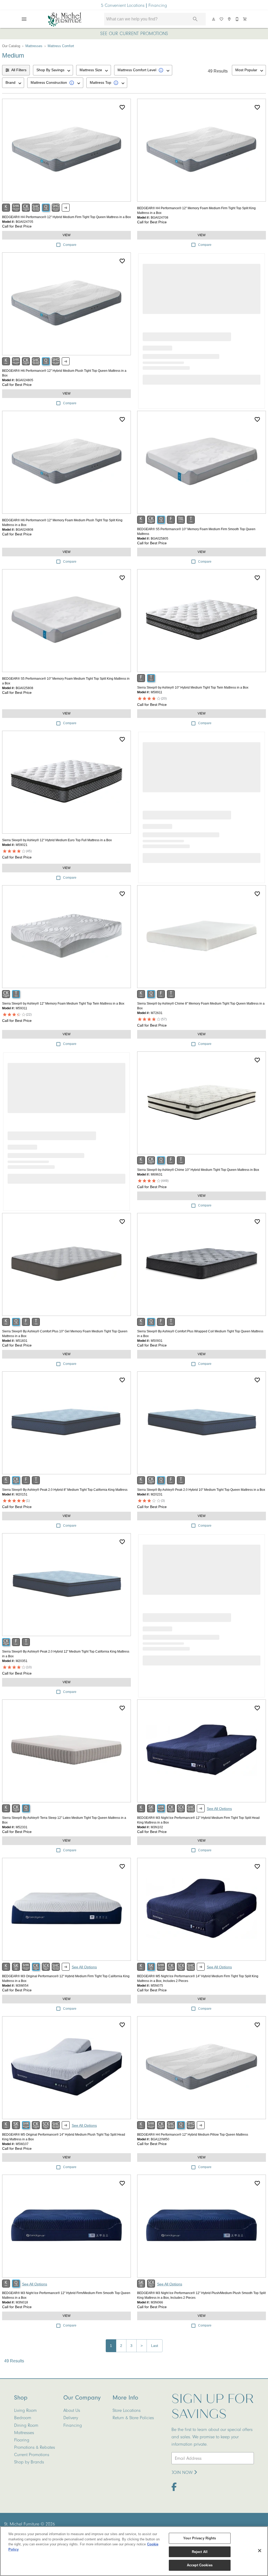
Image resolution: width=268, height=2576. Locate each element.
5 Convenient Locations (123, 5)
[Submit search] (195, 19)
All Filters (19, 70)
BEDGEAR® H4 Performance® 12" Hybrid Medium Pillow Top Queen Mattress (193, 2135)
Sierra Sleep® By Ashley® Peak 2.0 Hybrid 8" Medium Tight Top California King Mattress (65, 1490)
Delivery (71, 2418)
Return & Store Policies (133, 2418)
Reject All (200, 2552)
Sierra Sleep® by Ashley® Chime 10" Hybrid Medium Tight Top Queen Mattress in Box (198, 1170)
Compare (70, 245)
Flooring (22, 2440)
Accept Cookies (200, 2565)
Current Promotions (32, 2455)
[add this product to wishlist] (122, 107)
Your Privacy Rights (200, 2538)
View (66, 235)
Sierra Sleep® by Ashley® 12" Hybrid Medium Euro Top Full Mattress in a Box (57, 840)
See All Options (219, 1809)
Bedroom (23, 2418)
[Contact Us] (237, 19)
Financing (158, 5)
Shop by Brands (29, 2462)
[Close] (260, 2551)
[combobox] (53, 70)
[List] (222, 19)
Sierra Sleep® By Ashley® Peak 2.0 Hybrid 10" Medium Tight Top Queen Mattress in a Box (201, 1490)
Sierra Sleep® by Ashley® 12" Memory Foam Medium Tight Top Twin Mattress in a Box (63, 1004)
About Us (72, 2410)
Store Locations (127, 2410)
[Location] (230, 19)
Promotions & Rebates (35, 2447)
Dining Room (26, 2425)
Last (155, 2346)
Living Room (25, 2410)
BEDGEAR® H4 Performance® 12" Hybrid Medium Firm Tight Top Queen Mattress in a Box (66, 217)
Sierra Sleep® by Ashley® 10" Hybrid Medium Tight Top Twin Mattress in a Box (193, 688)
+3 (66, 208)
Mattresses (34, 46)
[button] (24, 19)
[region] (134, 2551)
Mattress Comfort (61, 46)
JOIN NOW (183, 2472)
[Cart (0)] (245, 19)
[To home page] (65, 19)
